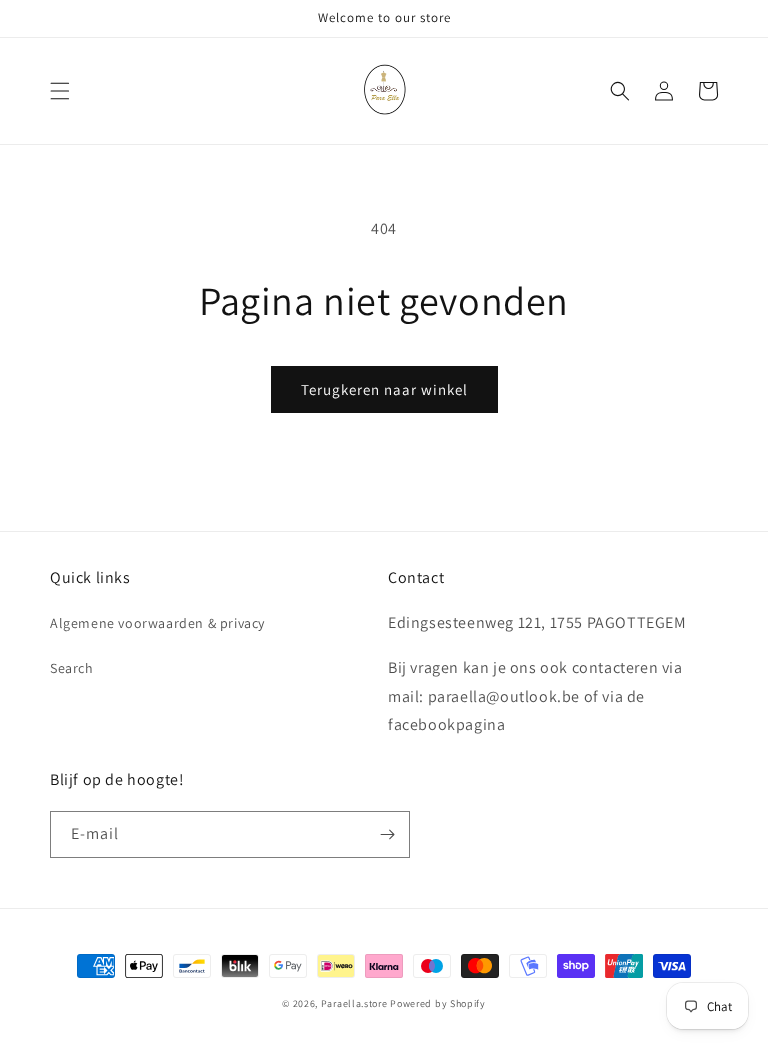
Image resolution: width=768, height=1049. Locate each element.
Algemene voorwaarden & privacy (157, 623)
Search (72, 668)
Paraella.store (354, 1003)
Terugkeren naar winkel (384, 389)
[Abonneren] (387, 834)
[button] (60, 91)
